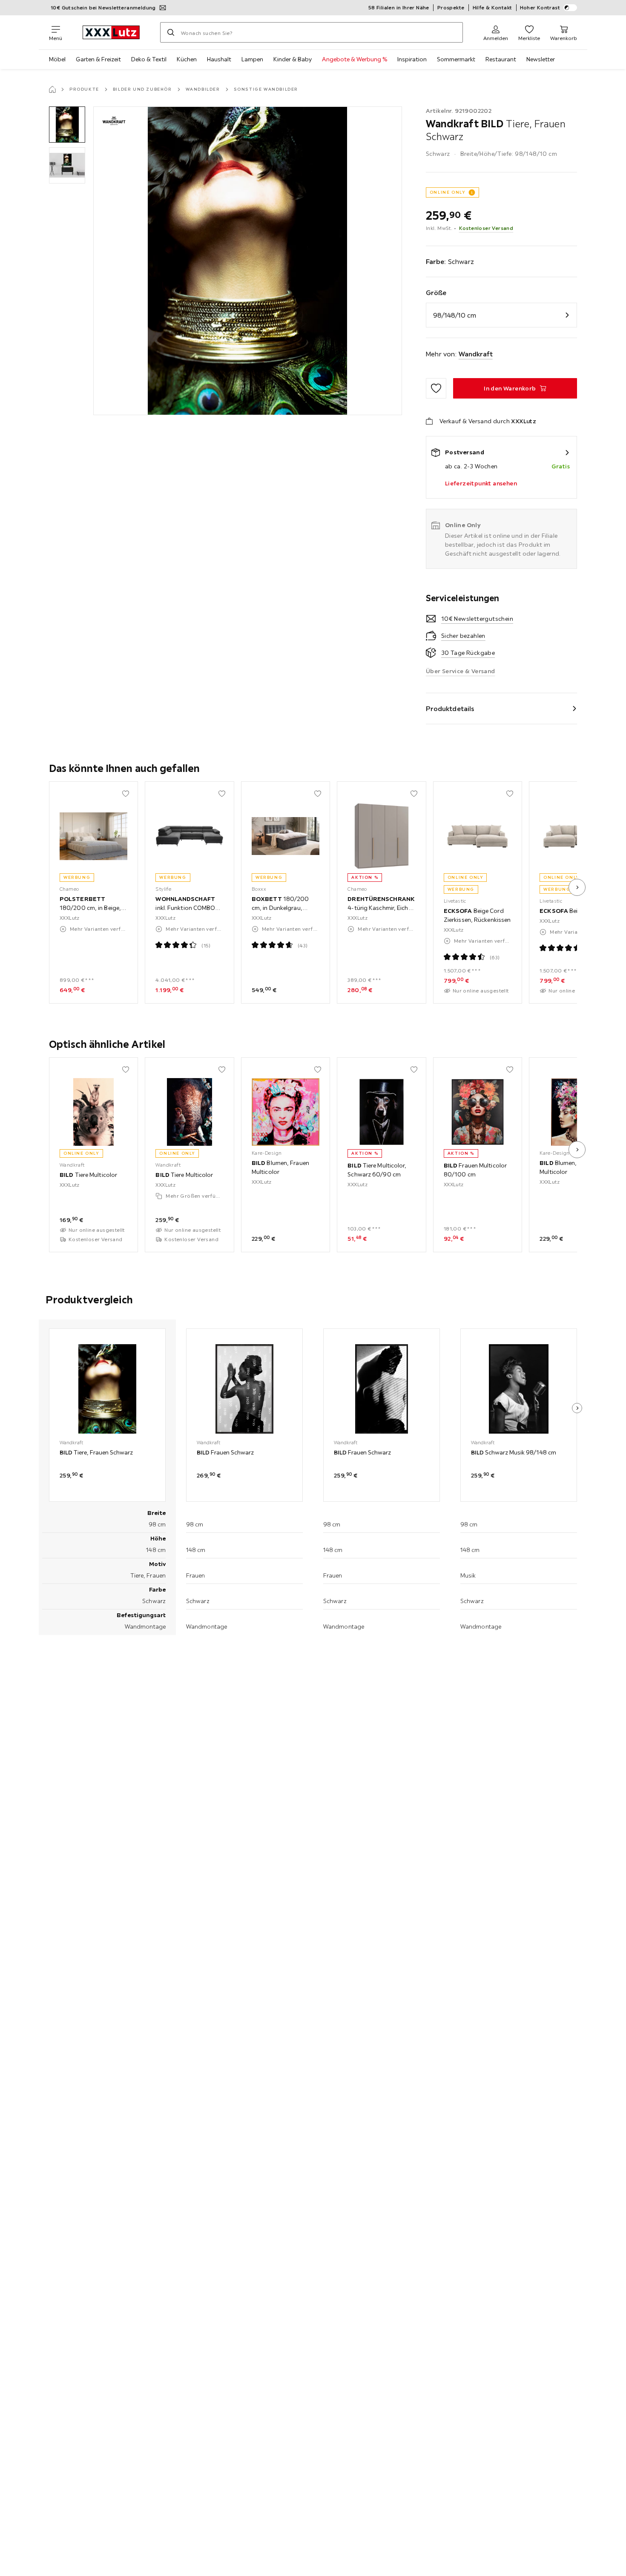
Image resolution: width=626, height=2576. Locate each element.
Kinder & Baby (293, 59)
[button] (67, 125)
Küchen (187, 59)
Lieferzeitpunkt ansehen (481, 483)
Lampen (252, 59)
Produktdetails (450, 709)
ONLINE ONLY (448, 192)
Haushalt (219, 59)
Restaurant (501, 59)
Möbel (57, 59)
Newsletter (541, 59)
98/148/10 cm (455, 315)
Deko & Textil (149, 59)
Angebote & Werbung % (355, 59)
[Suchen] (171, 32)
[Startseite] (52, 89)
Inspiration (412, 59)
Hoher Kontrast (540, 7)
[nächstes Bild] (577, 887)
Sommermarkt (456, 59)
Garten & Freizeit (98, 59)
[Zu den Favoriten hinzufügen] (436, 388)
